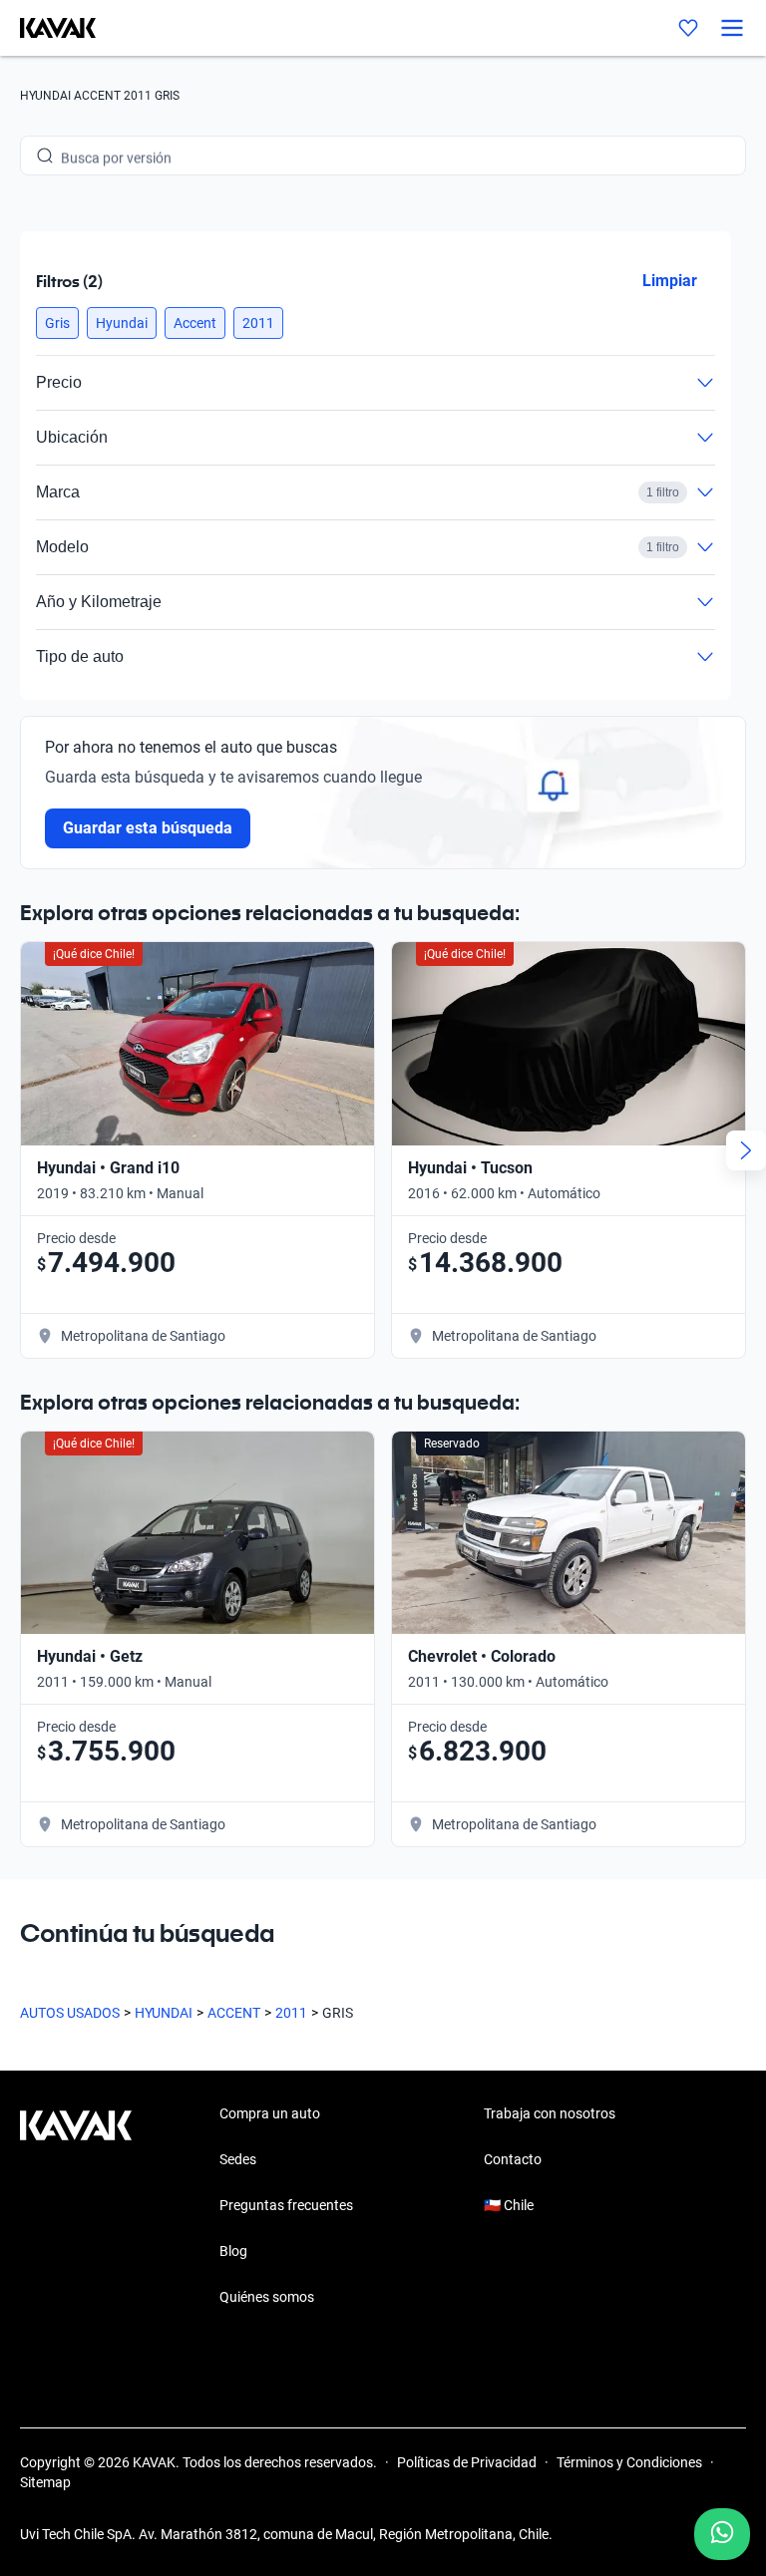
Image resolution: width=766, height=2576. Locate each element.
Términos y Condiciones (629, 2462)
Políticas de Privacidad (467, 2462)
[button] (57, 323)
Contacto (513, 2159)
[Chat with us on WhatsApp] (722, 2534)
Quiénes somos (267, 2297)
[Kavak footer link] (76, 2207)
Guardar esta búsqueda (148, 828)
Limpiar (670, 281)
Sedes (238, 2159)
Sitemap (45, 2482)
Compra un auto (270, 2113)
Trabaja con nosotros (550, 2113)
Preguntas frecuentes (286, 2205)
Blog (233, 2251)
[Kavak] (48, 28)
